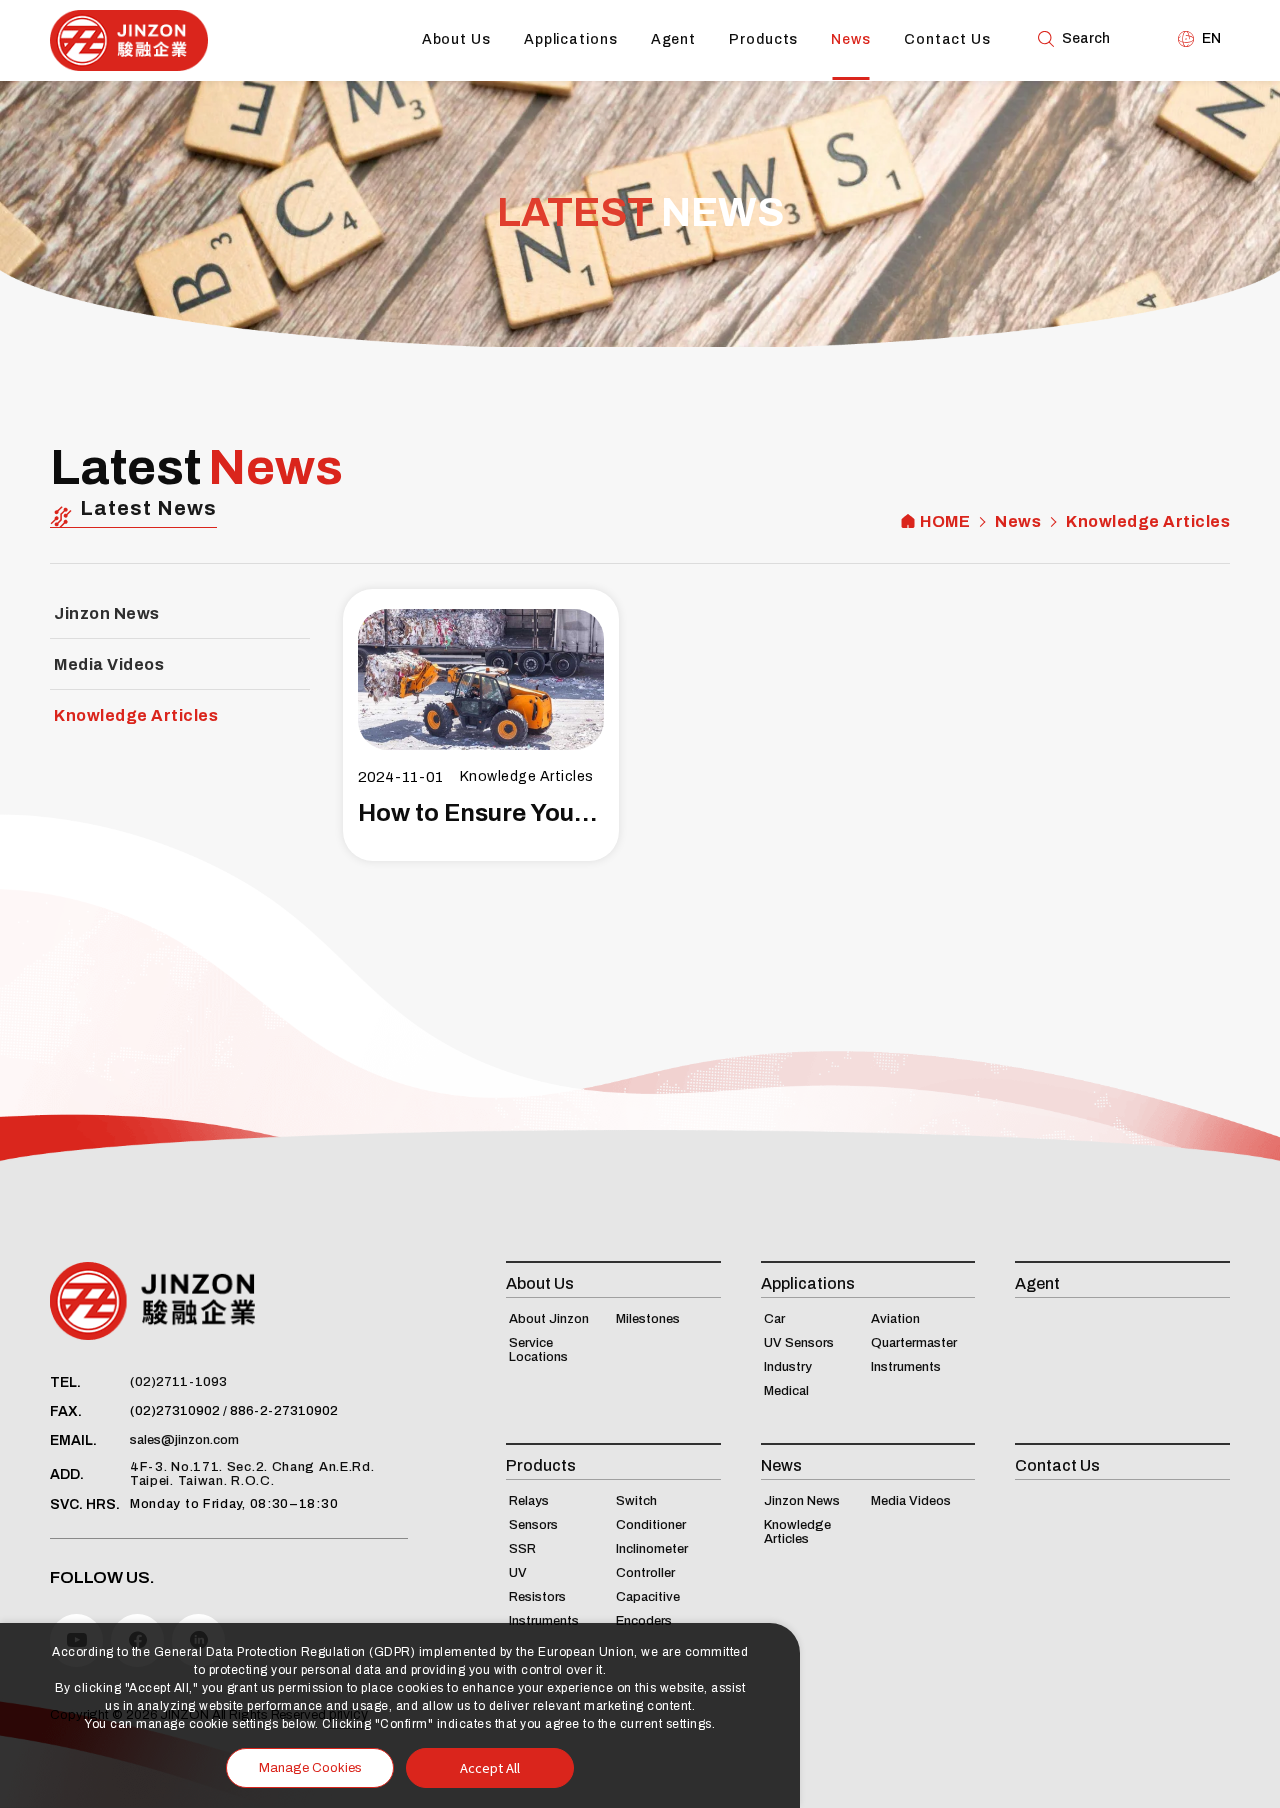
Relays (529, 1501)
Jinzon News (107, 613)
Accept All (490, 1767)
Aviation (895, 1319)
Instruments (906, 1367)
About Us (456, 39)
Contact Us (947, 39)
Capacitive (648, 1597)
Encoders (644, 1621)
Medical (786, 1391)
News (851, 39)
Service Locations (538, 1350)
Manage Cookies (310, 1768)
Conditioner (651, 1525)
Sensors (533, 1525)
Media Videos (109, 664)
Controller (645, 1573)
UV (518, 1573)
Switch (636, 1501)
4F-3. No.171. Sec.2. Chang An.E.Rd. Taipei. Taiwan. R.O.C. (252, 1474)
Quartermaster (914, 1343)
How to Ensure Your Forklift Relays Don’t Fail (481, 813)
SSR (522, 1549)
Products (763, 39)
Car (774, 1319)
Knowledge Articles (1148, 522)
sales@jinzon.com (184, 1440)
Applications (571, 39)
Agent (674, 39)
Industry (788, 1367)
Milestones (648, 1319)
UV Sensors (799, 1343)
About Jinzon (549, 1319)
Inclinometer (652, 1549)
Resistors (537, 1597)
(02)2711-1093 (178, 1382)
